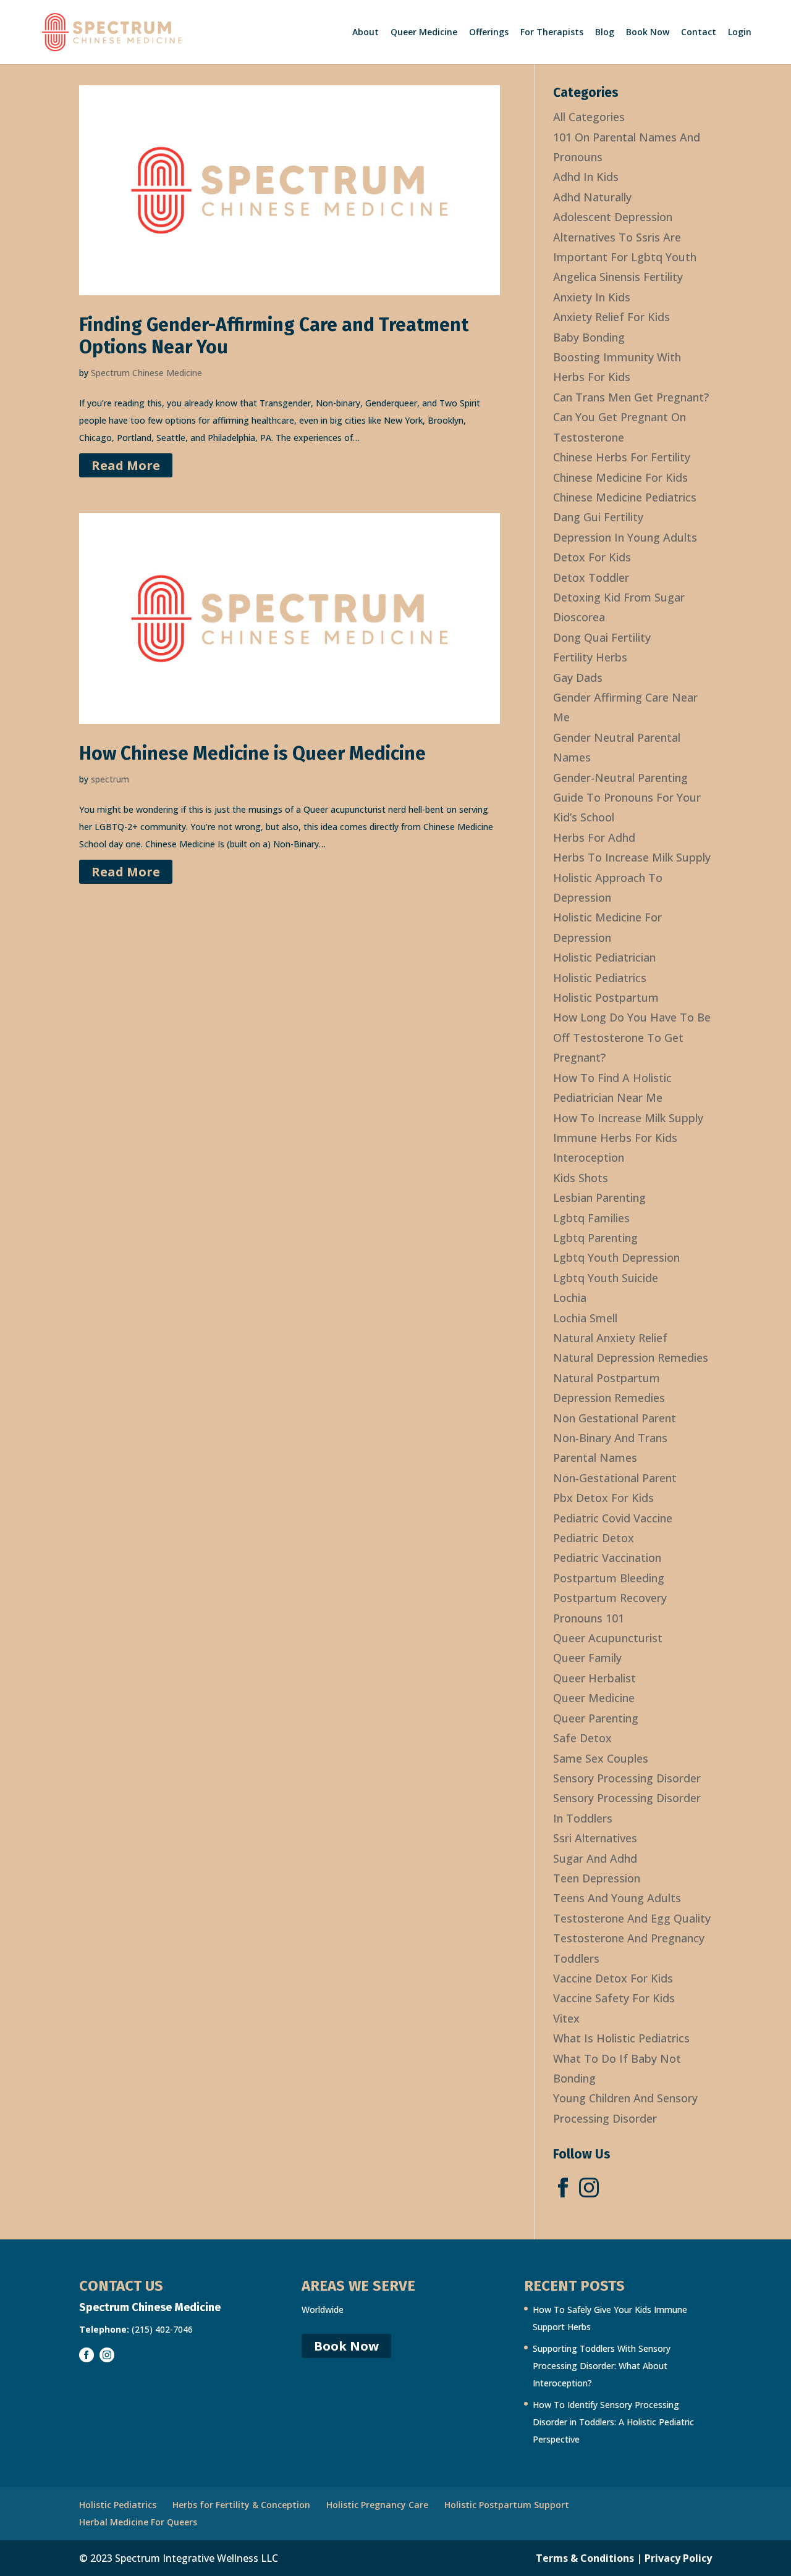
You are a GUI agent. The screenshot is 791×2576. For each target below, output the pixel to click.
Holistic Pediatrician (604, 957)
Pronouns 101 (589, 1618)
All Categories (589, 117)
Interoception (589, 1157)
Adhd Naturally (592, 197)
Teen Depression (597, 1878)
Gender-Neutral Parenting (620, 778)
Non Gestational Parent (615, 1418)
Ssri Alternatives (595, 1838)
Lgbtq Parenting (595, 1238)
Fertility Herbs (590, 657)
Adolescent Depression (613, 217)
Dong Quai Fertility (602, 637)
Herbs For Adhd (594, 837)
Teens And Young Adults (617, 1898)
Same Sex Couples (601, 1758)
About (366, 33)
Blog (605, 33)
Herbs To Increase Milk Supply (632, 857)
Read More (126, 465)
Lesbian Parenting (599, 1198)
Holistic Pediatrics (600, 978)
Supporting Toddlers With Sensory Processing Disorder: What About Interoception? (602, 2366)
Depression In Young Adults (625, 537)
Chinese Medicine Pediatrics (625, 497)
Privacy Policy (678, 2558)
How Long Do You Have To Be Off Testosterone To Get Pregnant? (632, 1037)
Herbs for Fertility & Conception (241, 2505)
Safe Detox (582, 1738)
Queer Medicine (424, 33)
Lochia (570, 1298)
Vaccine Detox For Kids (613, 1978)
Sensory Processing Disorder (627, 1778)
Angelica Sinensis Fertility (618, 277)
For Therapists (552, 33)
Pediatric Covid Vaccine (613, 1518)
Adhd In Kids (586, 177)
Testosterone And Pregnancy (629, 1938)
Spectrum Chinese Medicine (146, 373)
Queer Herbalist (594, 1678)
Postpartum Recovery (610, 1598)
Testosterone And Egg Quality (632, 1918)
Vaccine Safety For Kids (614, 1998)
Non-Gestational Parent (615, 1478)
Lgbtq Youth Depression (616, 1257)
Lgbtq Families (591, 1218)
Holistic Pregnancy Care (377, 2505)
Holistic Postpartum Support (507, 2505)
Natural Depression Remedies (631, 1357)
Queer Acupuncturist (608, 1638)
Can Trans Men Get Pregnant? (631, 397)
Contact (699, 33)
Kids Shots (581, 1178)
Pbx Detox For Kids (603, 1498)
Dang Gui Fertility (598, 517)
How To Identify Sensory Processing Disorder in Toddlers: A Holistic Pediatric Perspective (613, 2422)
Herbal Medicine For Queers (138, 2522)
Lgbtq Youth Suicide (606, 1278)
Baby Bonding (589, 337)
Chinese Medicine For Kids (620, 477)
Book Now (648, 33)
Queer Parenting (596, 1718)
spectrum (110, 779)
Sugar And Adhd (595, 1858)
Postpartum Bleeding (609, 1578)
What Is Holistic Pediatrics (621, 2038)
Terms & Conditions (585, 2558)
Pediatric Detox (594, 1538)
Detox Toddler (591, 577)
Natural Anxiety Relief (610, 1338)
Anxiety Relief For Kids (611, 317)
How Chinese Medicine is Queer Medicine (252, 753)
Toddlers (576, 1958)
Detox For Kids (592, 557)
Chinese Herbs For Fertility (622, 457)
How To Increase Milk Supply (628, 1118)
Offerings (489, 33)
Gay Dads (578, 678)
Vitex (566, 2018)
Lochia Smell (585, 1318)
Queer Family (587, 1658)
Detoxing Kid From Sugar (619, 597)
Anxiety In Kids (592, 297)
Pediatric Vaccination (607, 1558)
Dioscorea (579, 617)
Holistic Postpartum (606, 997)
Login (740, 33)
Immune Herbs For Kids (615, 1138)
